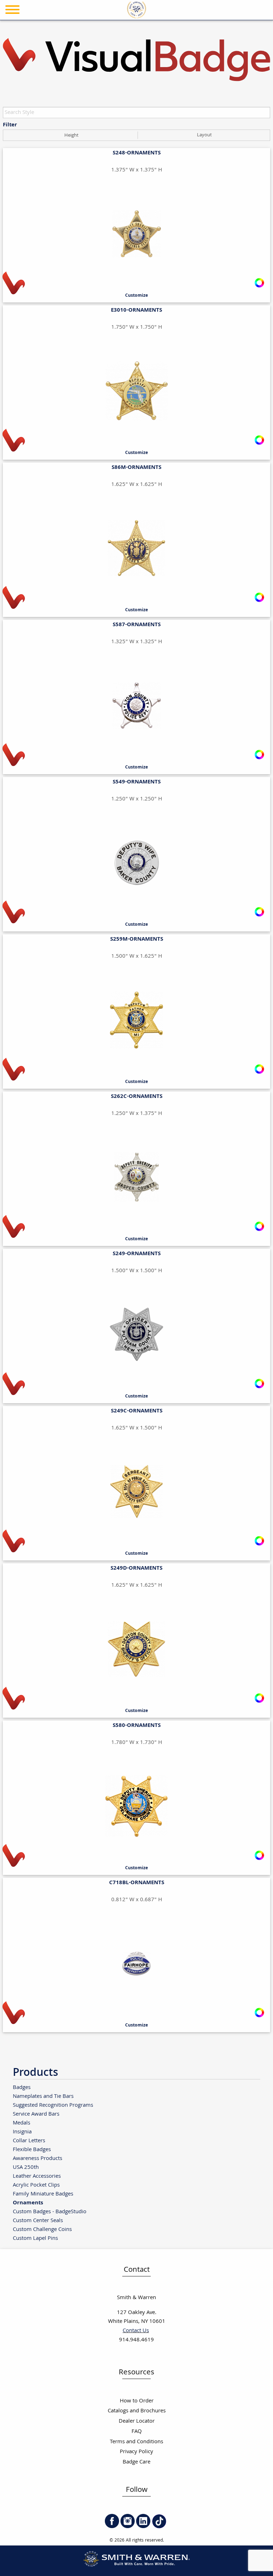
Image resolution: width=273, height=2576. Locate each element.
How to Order (137, 2401)
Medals (22, 2123)
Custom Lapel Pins (35, 2238)
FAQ (137, 2432)
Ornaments (28, 2203)
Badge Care (136, 2462)
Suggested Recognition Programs (53, 2105)
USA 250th (26, 2167)
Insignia (22, 2132)
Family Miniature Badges (43, 2194)
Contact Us (136, 2331)
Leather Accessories (37, 2176)
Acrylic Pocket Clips (36, 2185)
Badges (22, 2087)
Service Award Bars (36, 2114)
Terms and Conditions (136, 2442)
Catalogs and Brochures (137, 2411)
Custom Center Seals (38, 2220)
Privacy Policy (136, 2452)
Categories (250, 29)
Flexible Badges (32, 2150)
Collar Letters (29, 2141)
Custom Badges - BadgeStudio (50, 2212)
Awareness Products (38, 2158)
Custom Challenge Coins (42, 2229)
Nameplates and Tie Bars (43, 2096)
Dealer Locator (137, 2421)
